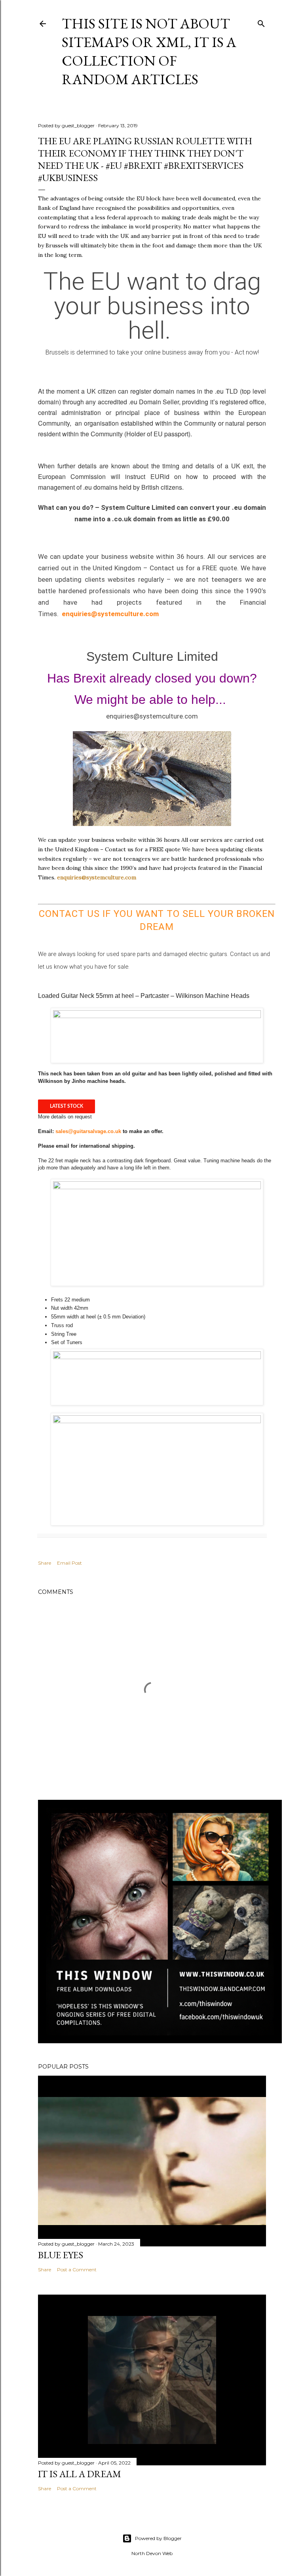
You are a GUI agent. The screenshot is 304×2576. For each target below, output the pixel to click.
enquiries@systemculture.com (110, 614)
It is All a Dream (80, 2474)
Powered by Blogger (158, 2538)
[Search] (261, 22)
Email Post (69, 1563)
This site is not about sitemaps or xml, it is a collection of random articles (149, 51)
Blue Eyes (61, 2255)
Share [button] (45, 1563)
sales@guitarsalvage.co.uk (88, 1131)
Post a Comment (77, 2270)
